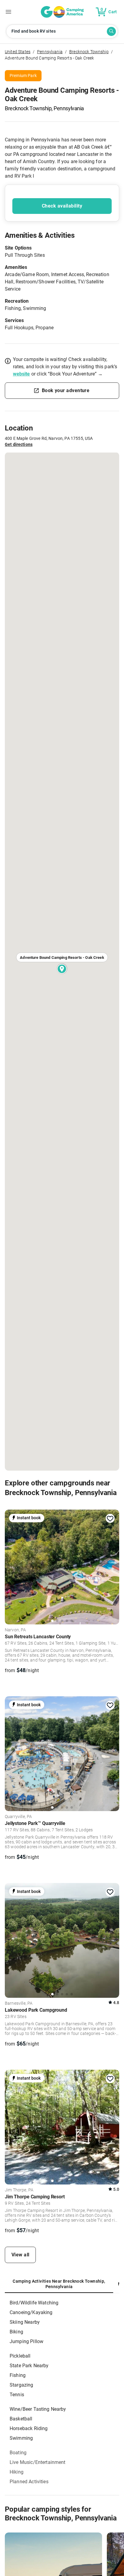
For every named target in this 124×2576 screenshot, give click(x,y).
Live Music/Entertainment (38, 2462)
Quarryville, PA (18, 1817)
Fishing (18, 2375)
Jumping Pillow (26, 2341)
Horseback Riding (29, 2428)
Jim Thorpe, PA (19, 2190)
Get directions (19, 444)
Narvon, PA (15, 1630)
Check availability (62, 206)
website (22, 374)
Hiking (17, 2472)
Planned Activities (29, 2482)
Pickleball (20, 2356)
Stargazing (22, 2385)
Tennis (17, 2395)
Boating (18, 2453)
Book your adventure (66, 390)
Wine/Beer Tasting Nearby (38, 2409)
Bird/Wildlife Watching (34, 2303)
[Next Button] (113, 1565)
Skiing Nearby (25, 2322)
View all (20, 2255)
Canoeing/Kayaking (31, 2312)
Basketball (21, 2419)
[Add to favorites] (110, 1519)
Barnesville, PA (19, 2004)
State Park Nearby (29, 2366)
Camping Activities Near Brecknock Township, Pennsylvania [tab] (59, 2284)
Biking (16, 2332)
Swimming (21, 2438)
